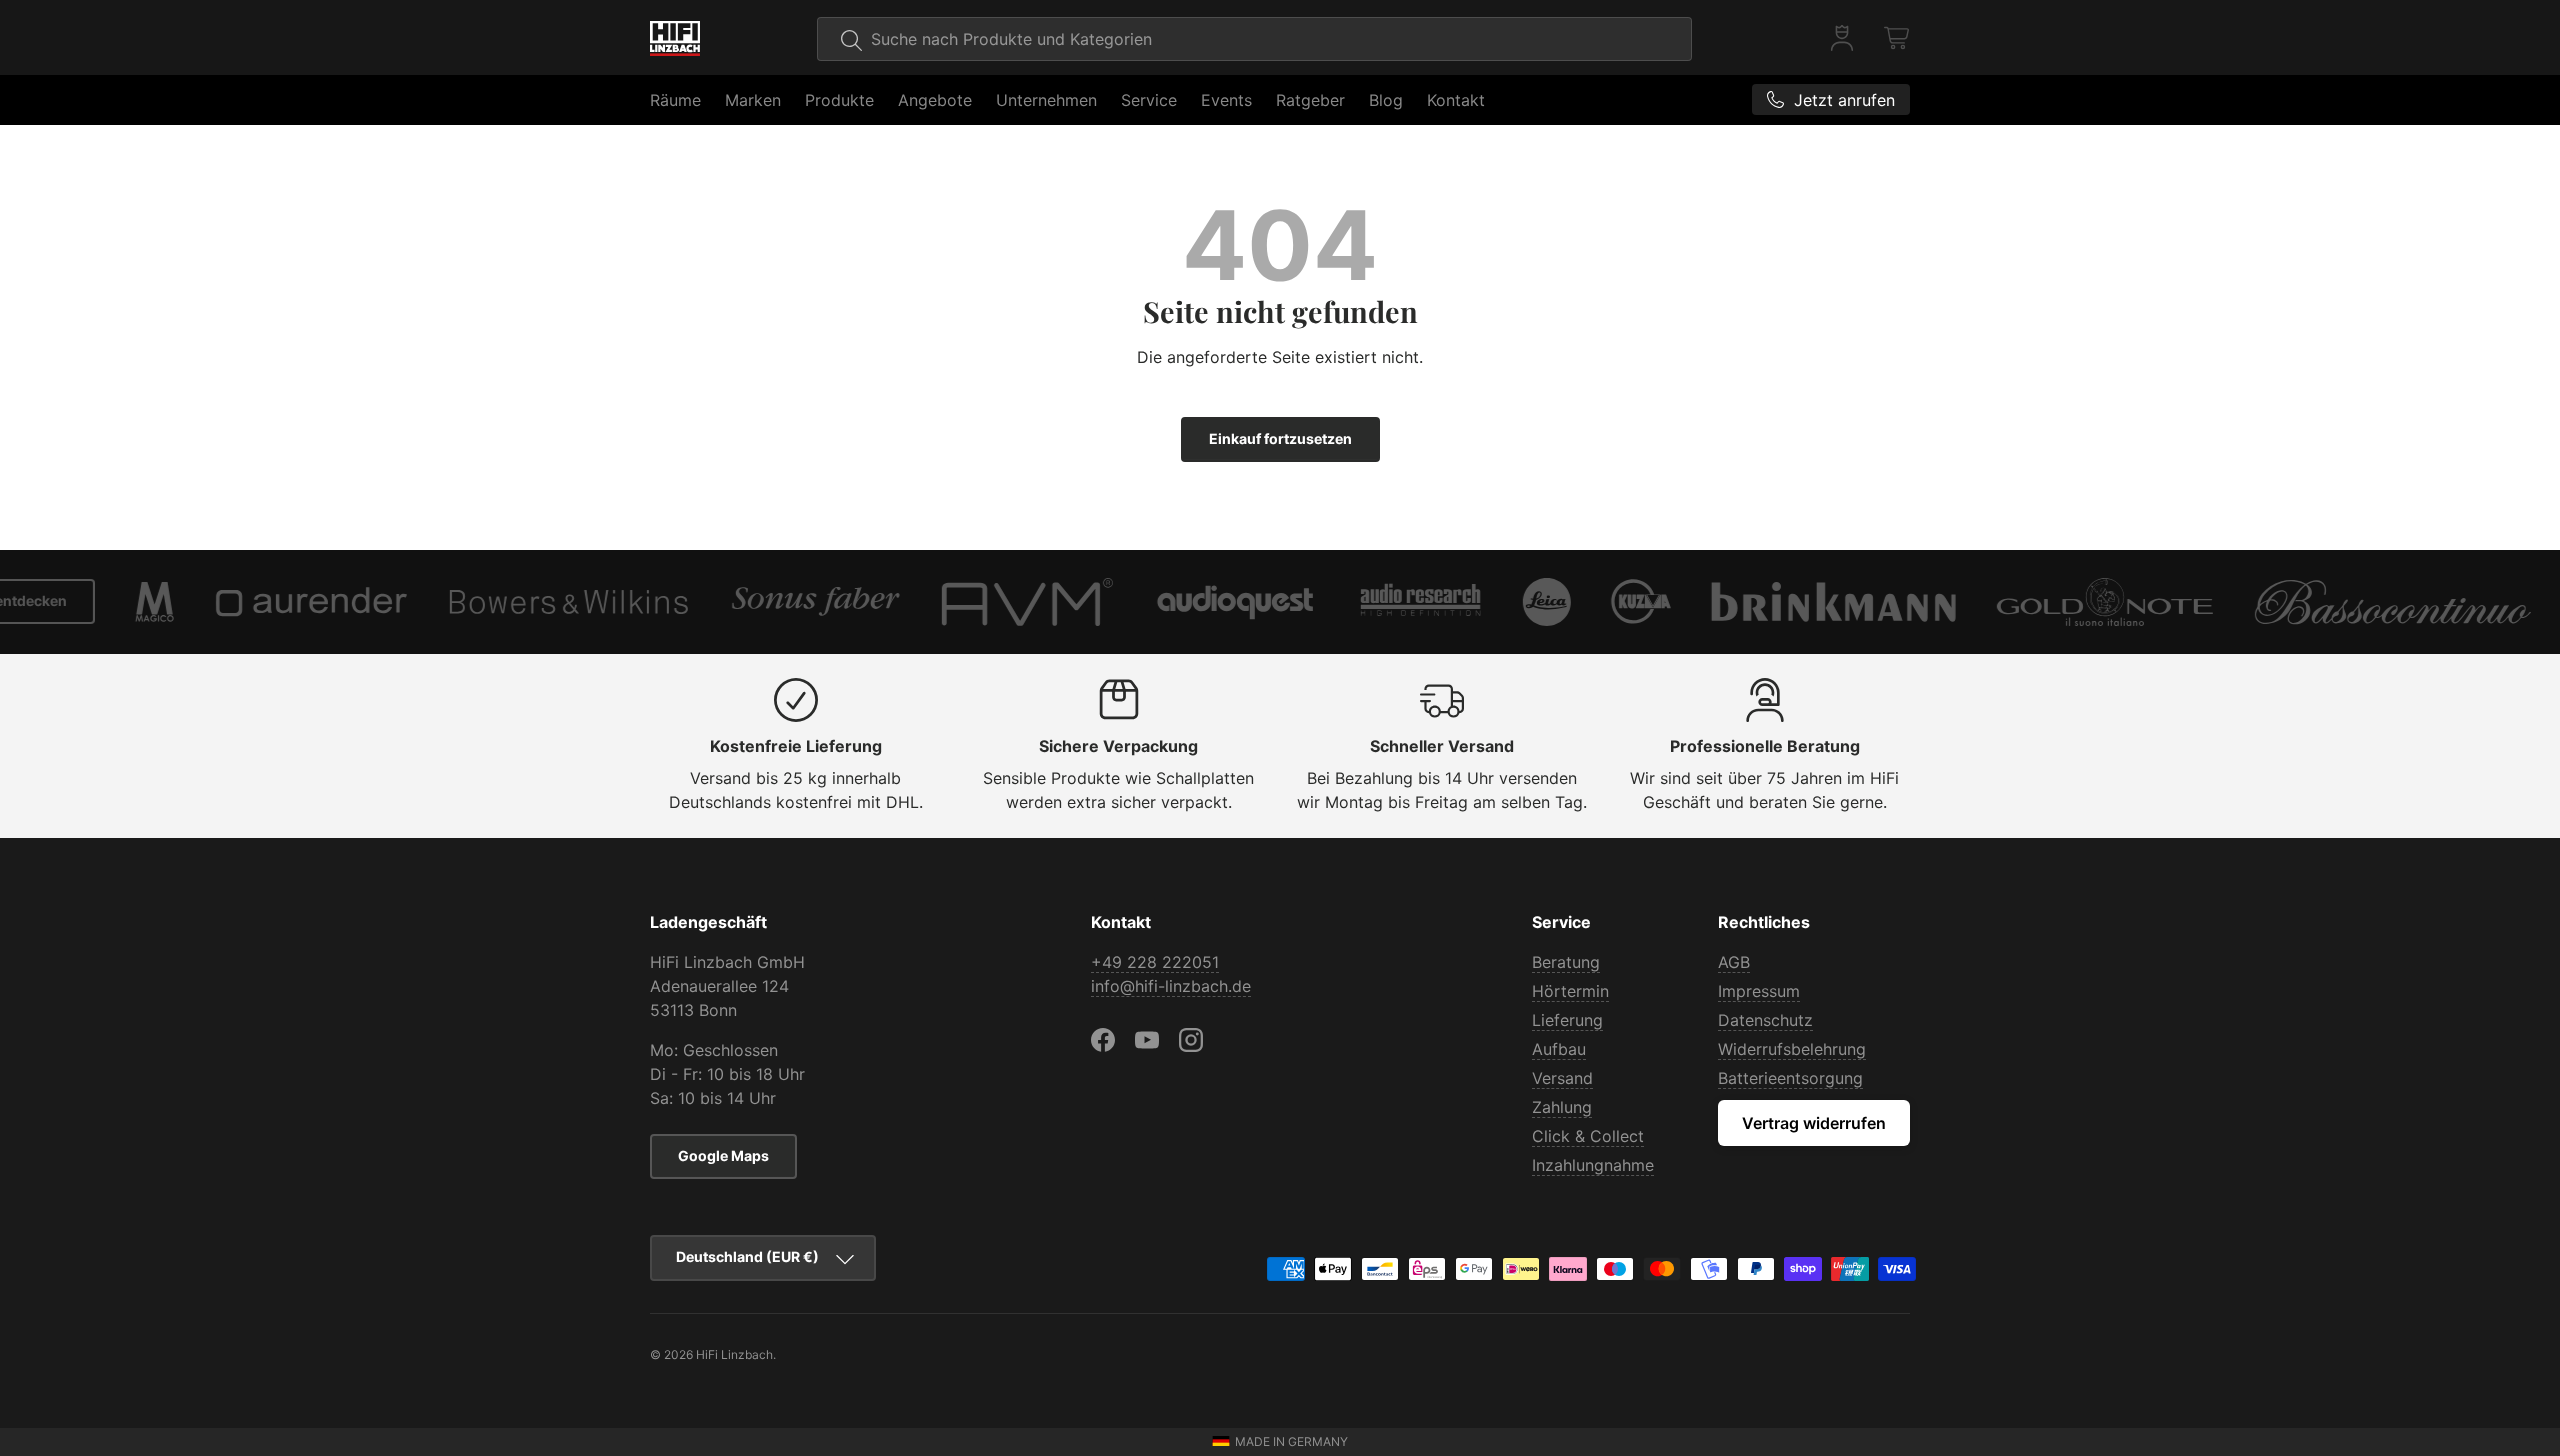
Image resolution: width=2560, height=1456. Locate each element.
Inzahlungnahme (1593, 1165)
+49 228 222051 (1155, 962)
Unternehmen (1046, 100)
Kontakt (1456, 100)
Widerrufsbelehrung (1792, 1049)
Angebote (935, 100)
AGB (1734, 962)
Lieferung (1567, 1020)
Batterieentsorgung (1790, 1078)
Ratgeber (1310, 100)
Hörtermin (1570, 991)
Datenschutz (1765, 1020)
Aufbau (1559, 1049)
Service (1149, 100)
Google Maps (723, 1155)
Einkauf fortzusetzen (1280, 438)
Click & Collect (1588, 1136)
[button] (1898, 38)
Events (1226, 100)
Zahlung (1562, 1107)
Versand (1562, 1078)
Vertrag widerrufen (1814, 1123)
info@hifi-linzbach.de (1171, 986)
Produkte (839, 100)
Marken (753, 100)
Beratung (1566, 962)
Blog (1386, 100)
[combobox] (1254, 39)
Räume (675, 100)
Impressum (1759, 991)
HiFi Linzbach (734, 1354)
